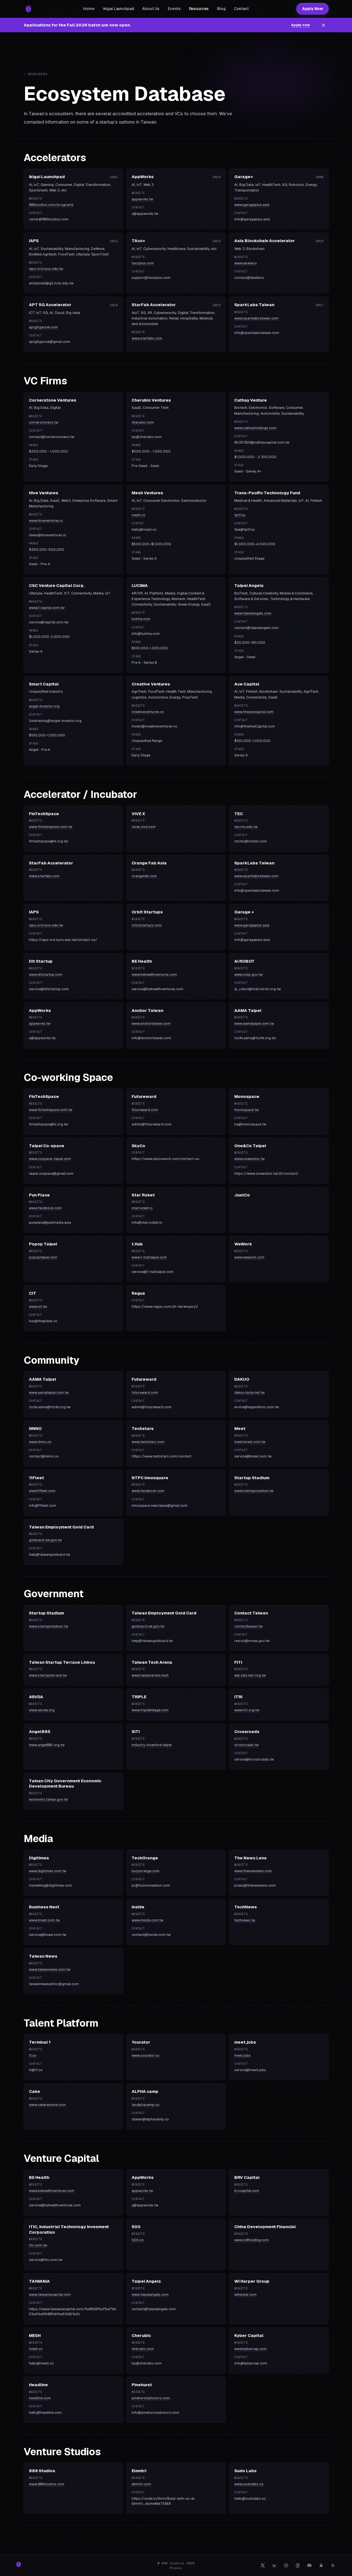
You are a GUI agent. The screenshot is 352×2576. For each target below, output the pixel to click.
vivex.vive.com (144, 827)
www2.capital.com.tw (47, 608)
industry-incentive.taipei (152, 1745)
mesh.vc (138, 515)
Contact (241, 9)
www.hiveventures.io (46, 521)
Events (174, 9)
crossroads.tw (246, 1745)
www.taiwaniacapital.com (50, 2294)
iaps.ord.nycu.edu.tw (46, 269)
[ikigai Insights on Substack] (321, 2565)
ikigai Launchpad (119, 9)
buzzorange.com (146, 1871)
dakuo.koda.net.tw (249, 1393)
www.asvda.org (42, 1710)
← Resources (36, 74)
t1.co (33, 2055)
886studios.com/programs (51, 205)
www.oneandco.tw (249, 1159)
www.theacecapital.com (254, 712)
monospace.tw (247, 1110)
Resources (199, 9)
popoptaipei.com (43, 1257)
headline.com (40, 2398)
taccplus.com (143, 263)
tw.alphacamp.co (146, 2105)
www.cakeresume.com (47, 2105)
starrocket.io (142, 1208)
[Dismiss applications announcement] (324, 25)
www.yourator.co (146, 2055)
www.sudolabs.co (249, 2484)
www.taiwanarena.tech (150, 1675)
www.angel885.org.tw (47, 1745)
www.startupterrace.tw (48, 1675)
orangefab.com (144, 876)
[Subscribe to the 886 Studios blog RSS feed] (333, 2565)
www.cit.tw (38, 1307)
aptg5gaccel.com (43, 327)
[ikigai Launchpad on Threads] (298, 2565)
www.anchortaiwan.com (151, 1023)
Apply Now (312, 9)
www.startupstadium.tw (254, 1491)
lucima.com (141, 619)
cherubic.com (143, 422)
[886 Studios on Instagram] (286, 2565)
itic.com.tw (38, 2245)
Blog (221, 9)
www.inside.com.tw (147, 1920)
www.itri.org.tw (247, 1710)
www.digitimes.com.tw (48, 1871)
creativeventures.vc (148, 712)
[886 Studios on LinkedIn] (274, 2565)
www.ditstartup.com (46, 974)
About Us (151, 9)
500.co (138, 2240)
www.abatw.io (246, 263)
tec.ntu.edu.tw (246, 827)
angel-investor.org (44, 706)
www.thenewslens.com (253, 1871)
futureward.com (145, 1110)
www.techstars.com (148, 1442)
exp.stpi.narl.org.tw (250, 1675)
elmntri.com (141, 2484)
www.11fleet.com (42, 1491)
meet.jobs (243, 2055)
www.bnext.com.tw (44, 1920)
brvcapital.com (247, 2191)
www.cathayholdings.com (255, 428)
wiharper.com (245, 2294)
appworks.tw (142, 199)
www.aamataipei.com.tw (254, 1023)
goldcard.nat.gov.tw (45, 1540)
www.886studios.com (47, 2484)
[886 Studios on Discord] (309, 2565)
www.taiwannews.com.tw (50, 1969)
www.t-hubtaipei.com (149, 1257)
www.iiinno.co (40, 1442)
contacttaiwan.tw (248, 1626)
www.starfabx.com (147, 338)
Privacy (176, 2568)
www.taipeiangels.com (253, 613)
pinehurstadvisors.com (151, 2398)
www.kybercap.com (250, 2349)
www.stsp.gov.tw (248, 974)
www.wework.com (249, 1257)
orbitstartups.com (147, 925)
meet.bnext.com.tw (250, 1442)
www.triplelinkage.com (150, 1710)
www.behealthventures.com (154, 974)
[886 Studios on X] (263, 2565)
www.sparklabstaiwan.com (256, 318)
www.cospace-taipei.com (50, 1159)
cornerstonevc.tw (44, 422)
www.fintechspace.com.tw (51, 827)
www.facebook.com (45, 1208)
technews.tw (245, 1920)
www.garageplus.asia (252, 205)
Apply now (301, 25)
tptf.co (240, 515)
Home (89, 9)
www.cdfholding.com (252, 2240)
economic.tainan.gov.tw (48, 1799)
